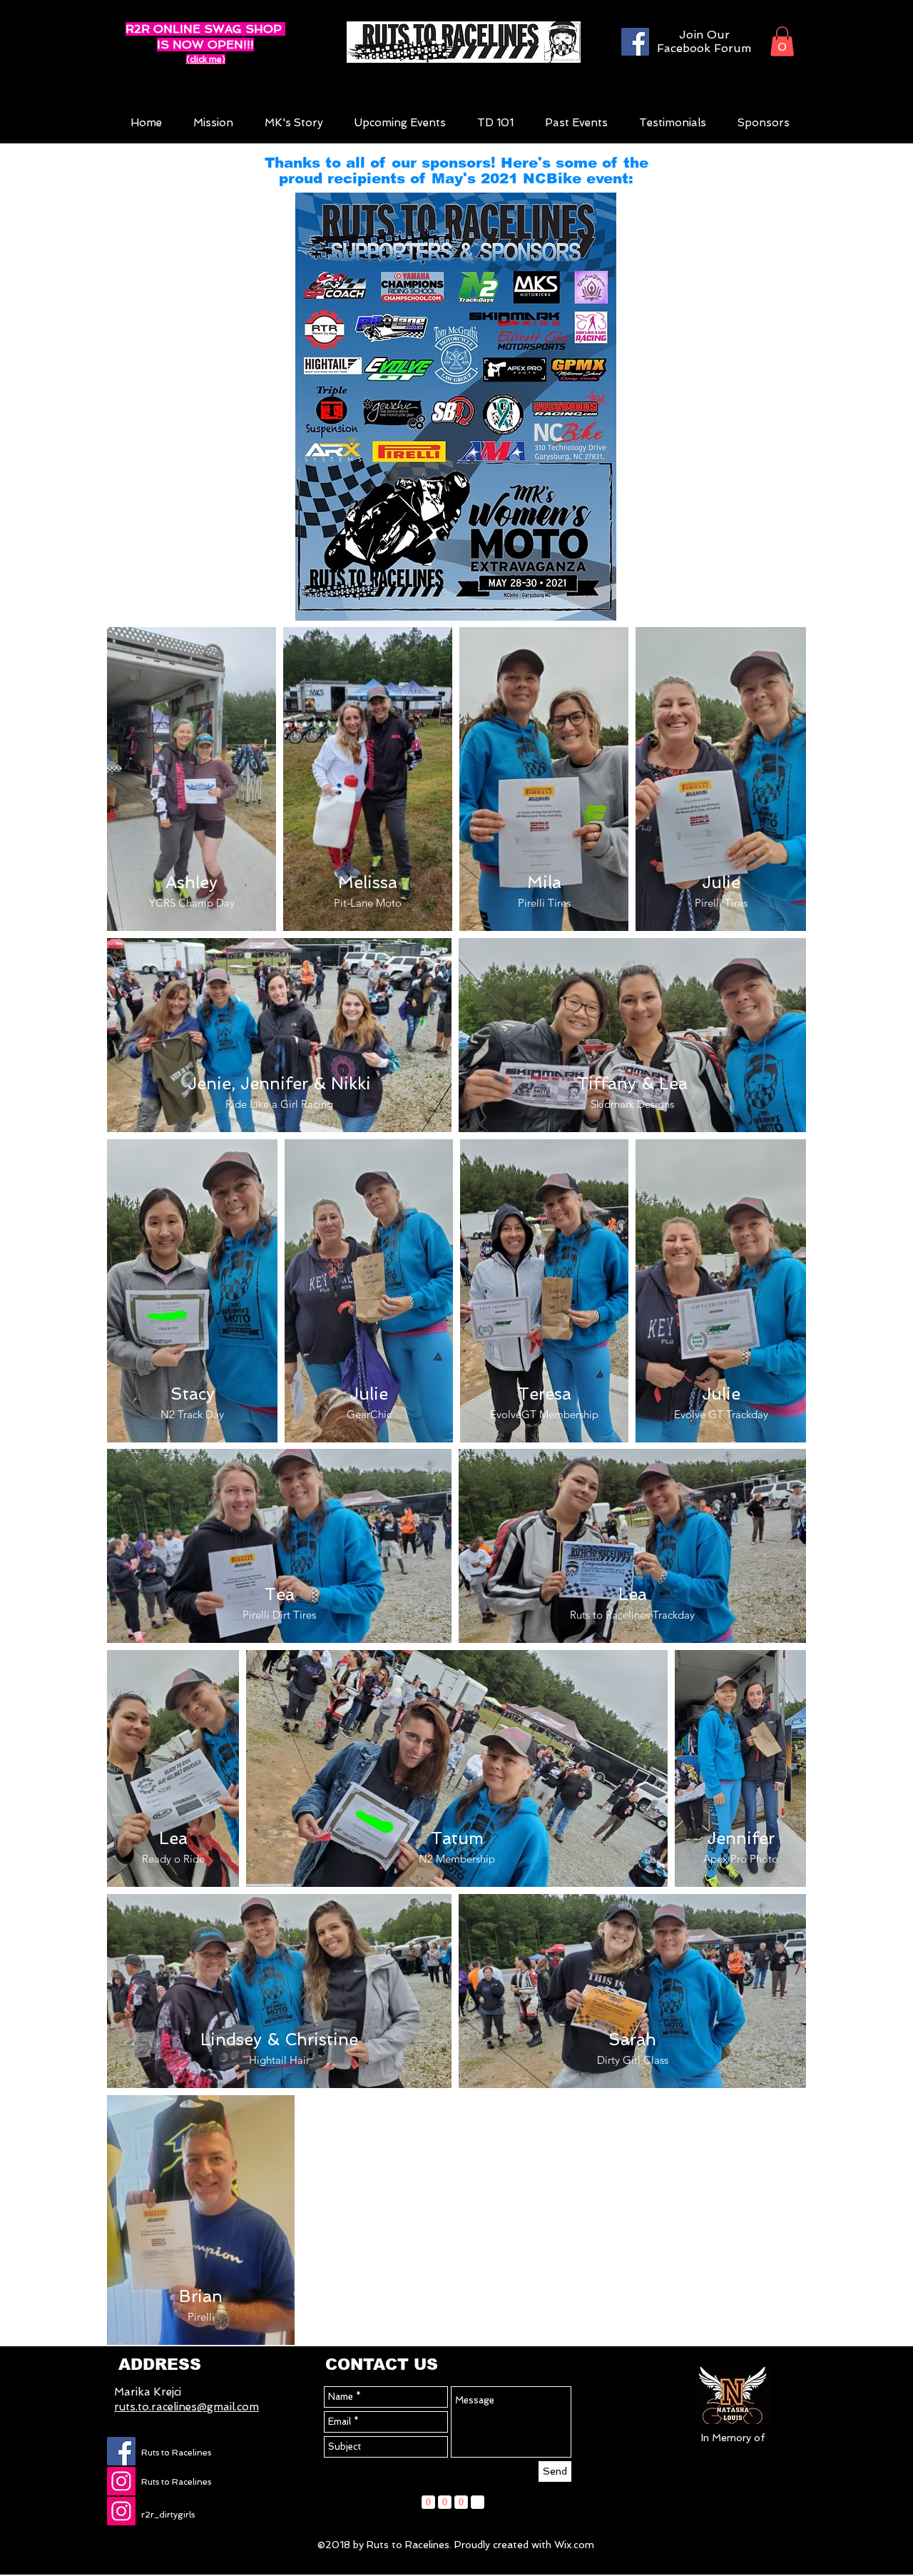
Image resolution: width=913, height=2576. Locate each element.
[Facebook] (635, 42)
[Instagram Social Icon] (121, 2481)
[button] (782, 41)
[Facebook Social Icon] (121, 2451)
